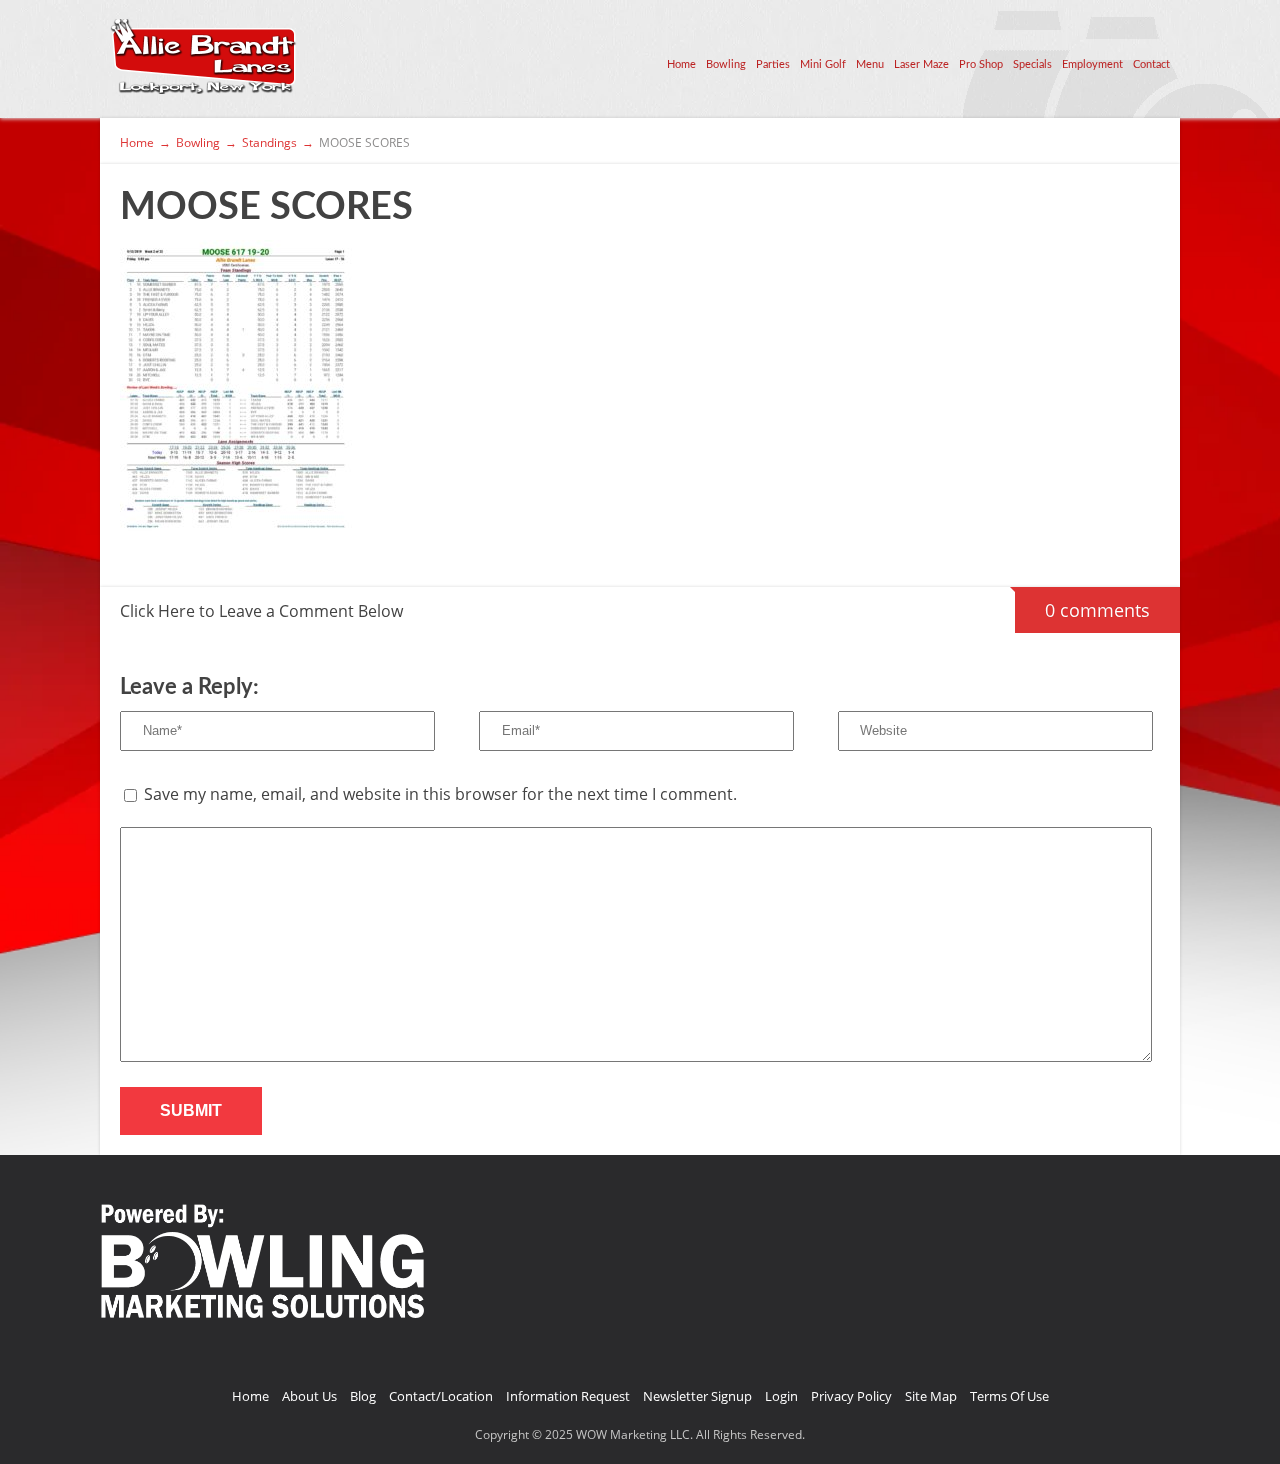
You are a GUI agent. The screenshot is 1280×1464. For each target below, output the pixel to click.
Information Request (568, 1396)
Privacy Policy (851, 1396)
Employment (1092, 64)
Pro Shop (981, 64)
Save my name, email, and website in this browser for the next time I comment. (440, 794)
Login (781, 1396)
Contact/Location (441, 1396)
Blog (363, 1396)
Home (681, 64)
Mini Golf (823, 64)
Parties (773, 64)
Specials (1032, 64)
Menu (870, 64)
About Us (309, 1396)
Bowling (726, 64)
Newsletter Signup (697, 1396)
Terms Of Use (1009, 1396)
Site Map (931, 1396)
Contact (1151, 64)
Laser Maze (921, 64)
